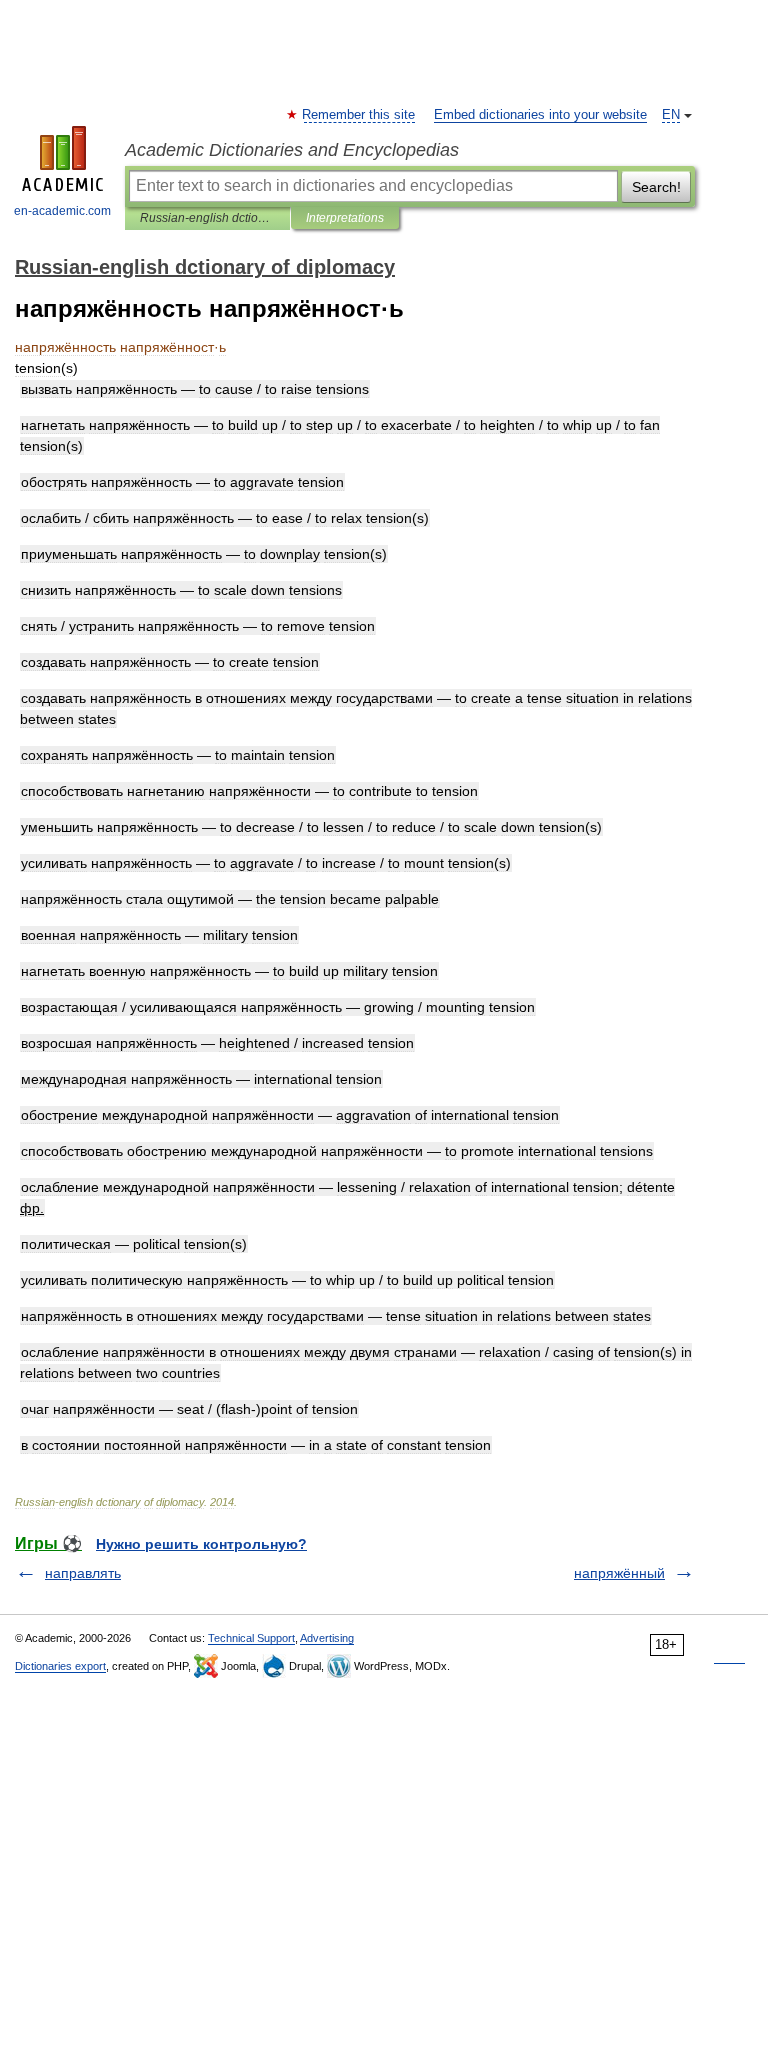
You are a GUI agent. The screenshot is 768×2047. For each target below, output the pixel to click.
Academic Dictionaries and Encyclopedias (292, 150)
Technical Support (251, 1638)
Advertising (327, 1638)
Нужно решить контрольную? (201, 1544)
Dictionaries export (60, 1666)
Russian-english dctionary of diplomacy (207, 218)
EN (671, 115)
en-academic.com (62, 211)
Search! (656, 187)
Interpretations (345, 218)
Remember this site (359, 115)
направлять (83, 1573)
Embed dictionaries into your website (540, 115)
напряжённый (619, 1573)
